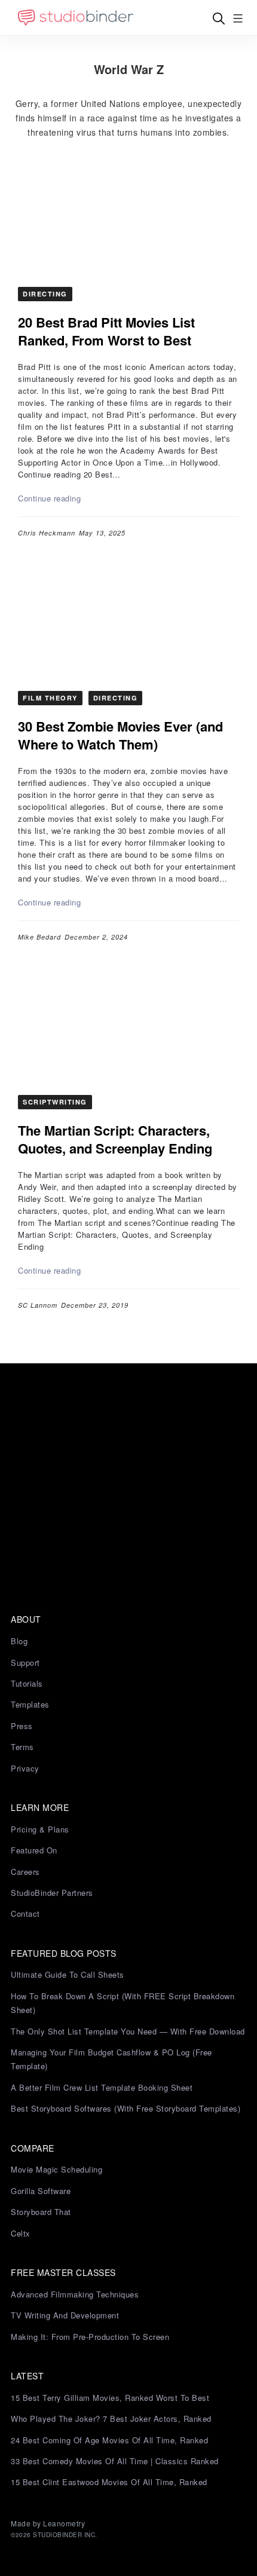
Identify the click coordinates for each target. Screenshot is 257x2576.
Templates (30, 1704)
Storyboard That (41, 2212)
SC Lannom (38, 1305)
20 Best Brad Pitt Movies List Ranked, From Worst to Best (106, 331)
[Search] (219, 18)
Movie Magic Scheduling (56, 2169)
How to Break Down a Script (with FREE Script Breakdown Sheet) (123, 2003)
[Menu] (238, 18)
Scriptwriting (55, 1102)
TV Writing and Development (65, 2315)
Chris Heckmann (47, 533)
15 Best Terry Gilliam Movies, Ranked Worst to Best (110, 2398)
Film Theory (50, 698)
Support (25, 1662)
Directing (45, 294)
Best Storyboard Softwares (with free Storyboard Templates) (126, 2108)
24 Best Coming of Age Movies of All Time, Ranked (109, 2440)
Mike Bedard (39, 937)
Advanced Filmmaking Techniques (75, 2294)
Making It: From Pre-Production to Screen (90, 2337)
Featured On (34, 1850)
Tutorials (27, 1683)
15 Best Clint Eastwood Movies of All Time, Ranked (109, 2482)
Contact (25, 1913)
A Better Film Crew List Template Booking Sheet (102, 2087)
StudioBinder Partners (52, 1893)
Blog (19, 1641)
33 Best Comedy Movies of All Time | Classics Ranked (115, 2461)
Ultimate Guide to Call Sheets (68, 1974)
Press (22, 1726)
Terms (22, 1747)
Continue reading (49, 498)
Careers (25, 1872)
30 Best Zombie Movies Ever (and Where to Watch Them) (120, 735)
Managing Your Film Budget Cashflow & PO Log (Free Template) (111, 2059)
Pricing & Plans (40, 1829)
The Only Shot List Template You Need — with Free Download (128, 2031)
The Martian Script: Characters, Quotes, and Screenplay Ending (115, 1139)
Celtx (21, 2233)
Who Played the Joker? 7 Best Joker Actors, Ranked (111, 2419)
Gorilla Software (41, 2191)
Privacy (25, 1768)
